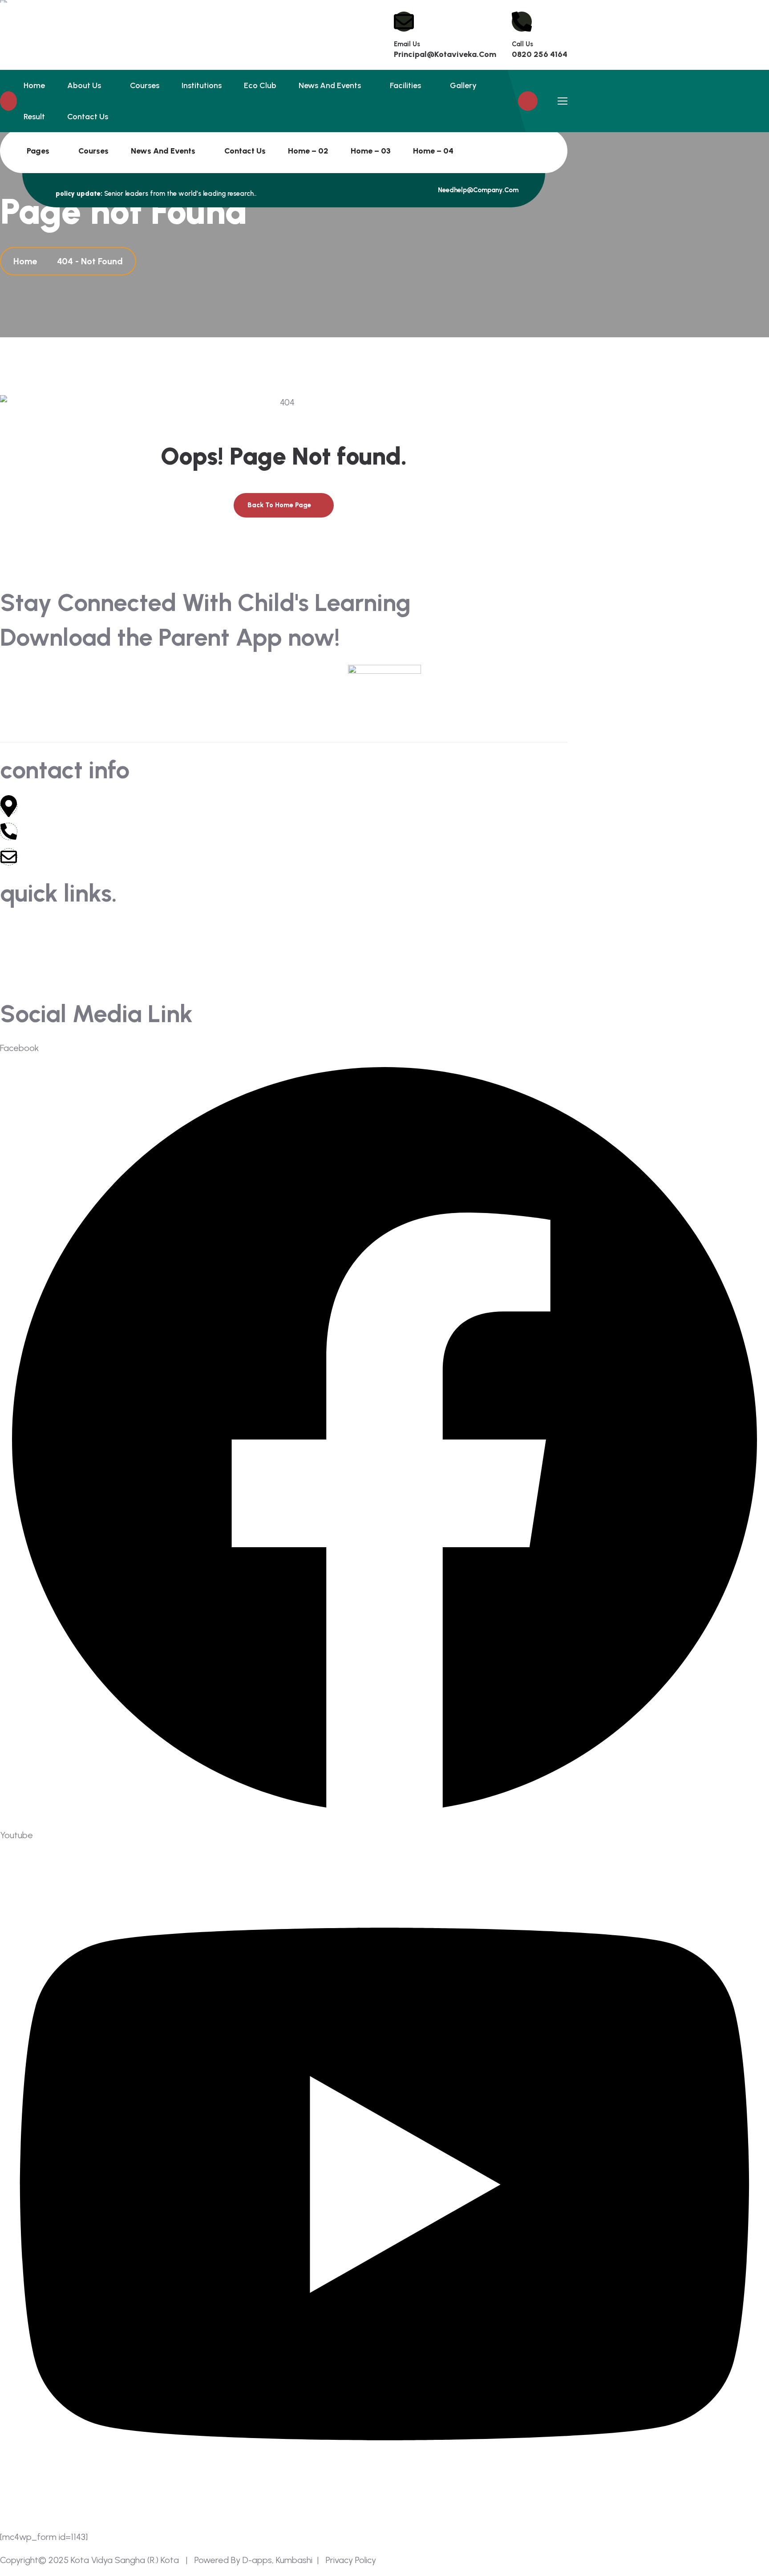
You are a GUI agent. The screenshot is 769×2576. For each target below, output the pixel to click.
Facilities (405, 85)
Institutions (202, 85)
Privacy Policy (353, 2560)
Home (34, 85)
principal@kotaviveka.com (445, 54)
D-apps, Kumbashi (276, 2560)
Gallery (463, 85)
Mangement (25, 961)
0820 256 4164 (540, 54)
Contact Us (245, 151)
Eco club (260, 85)
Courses (93, 151)
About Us (84, 85)
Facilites (403, 944)
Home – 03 (371, 151)
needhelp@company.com (477, 190)
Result (34, 117)
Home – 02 (308, 151)
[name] (456, 151)
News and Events (163, 151)
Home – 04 (433, 151)
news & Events (29, 944)
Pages (38, 151)
